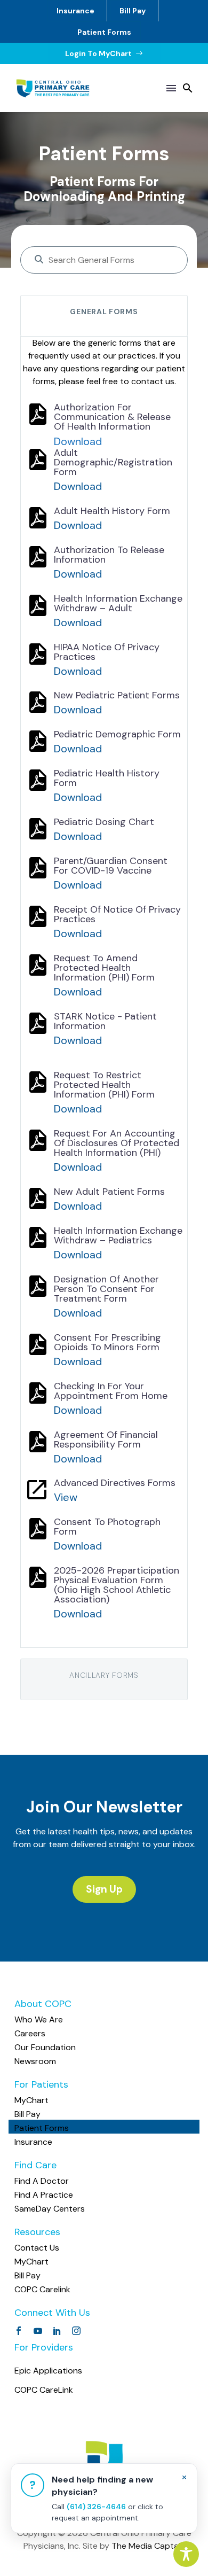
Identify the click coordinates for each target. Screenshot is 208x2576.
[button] (188, 88)
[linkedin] (57, 2331)
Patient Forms (104, 32)
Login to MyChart (104, 53)
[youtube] (38, 2331)
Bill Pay (133, 11)
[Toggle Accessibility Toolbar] (186, 2554)
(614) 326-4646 (96, 2507)
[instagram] (76, 2331)
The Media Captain (148, 2546)
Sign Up (104, 1889)
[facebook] (19, 2331)
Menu (171, 88)
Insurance (75, 11)
